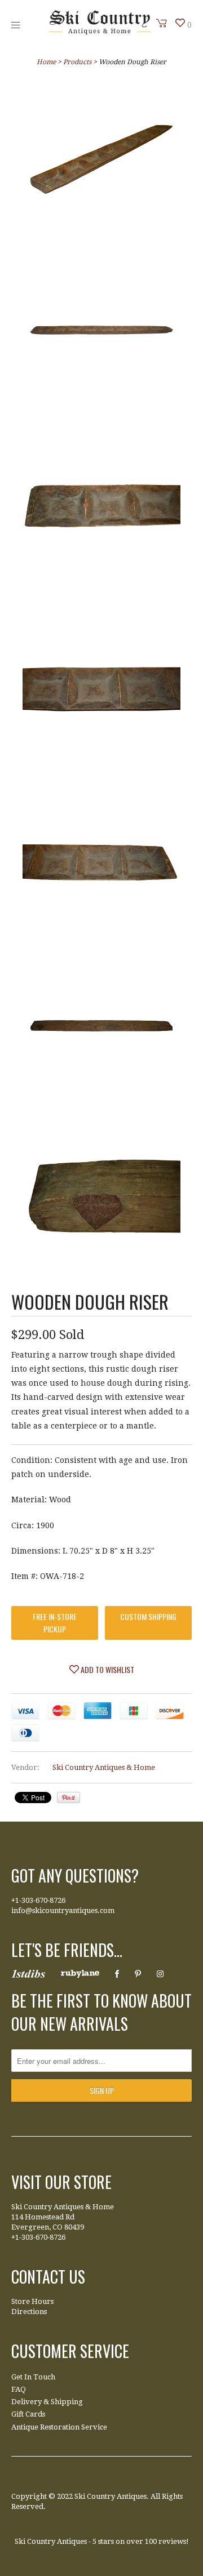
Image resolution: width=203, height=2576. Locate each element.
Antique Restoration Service (59, 2427)
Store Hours (32, 2301)
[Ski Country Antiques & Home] (100, 32)
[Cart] (162, 23)
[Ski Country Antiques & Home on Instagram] (160, 1974)
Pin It (69, 1798)
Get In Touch (33, 2377)
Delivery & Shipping (47, 2402)
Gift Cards (28, 2414)
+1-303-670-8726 (38, 1900)
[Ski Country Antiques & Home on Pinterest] (138, 1974)
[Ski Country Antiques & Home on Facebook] (117, 1974)
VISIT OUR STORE (61, 2182)
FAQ (19, 2389)
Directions (29, 2312)
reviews (172, 2541)
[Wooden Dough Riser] (101, 162)
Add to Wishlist (107, 1669)
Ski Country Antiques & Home (104, 1767)
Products (77, 62)
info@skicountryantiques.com (63, 1910)
